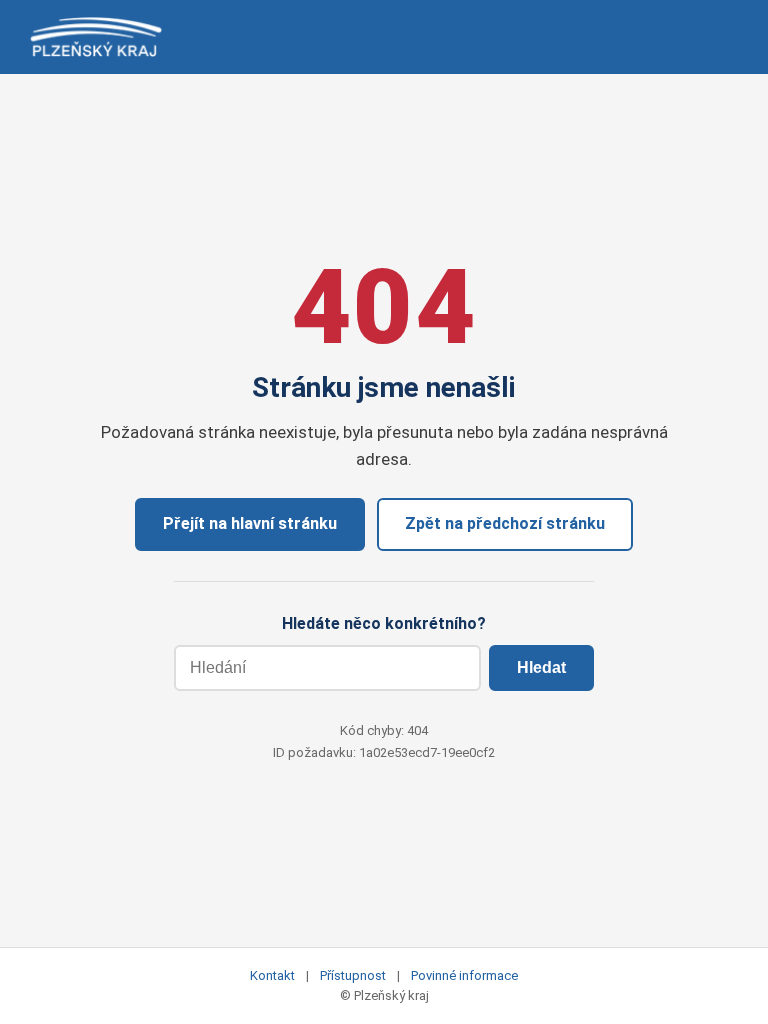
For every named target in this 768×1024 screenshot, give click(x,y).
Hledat (541, 667)
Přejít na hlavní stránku (250, 523)
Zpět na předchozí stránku (505, 523)
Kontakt (272, 975)
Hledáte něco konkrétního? (384, 623)
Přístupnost (353, 975)
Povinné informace (464, 975)
